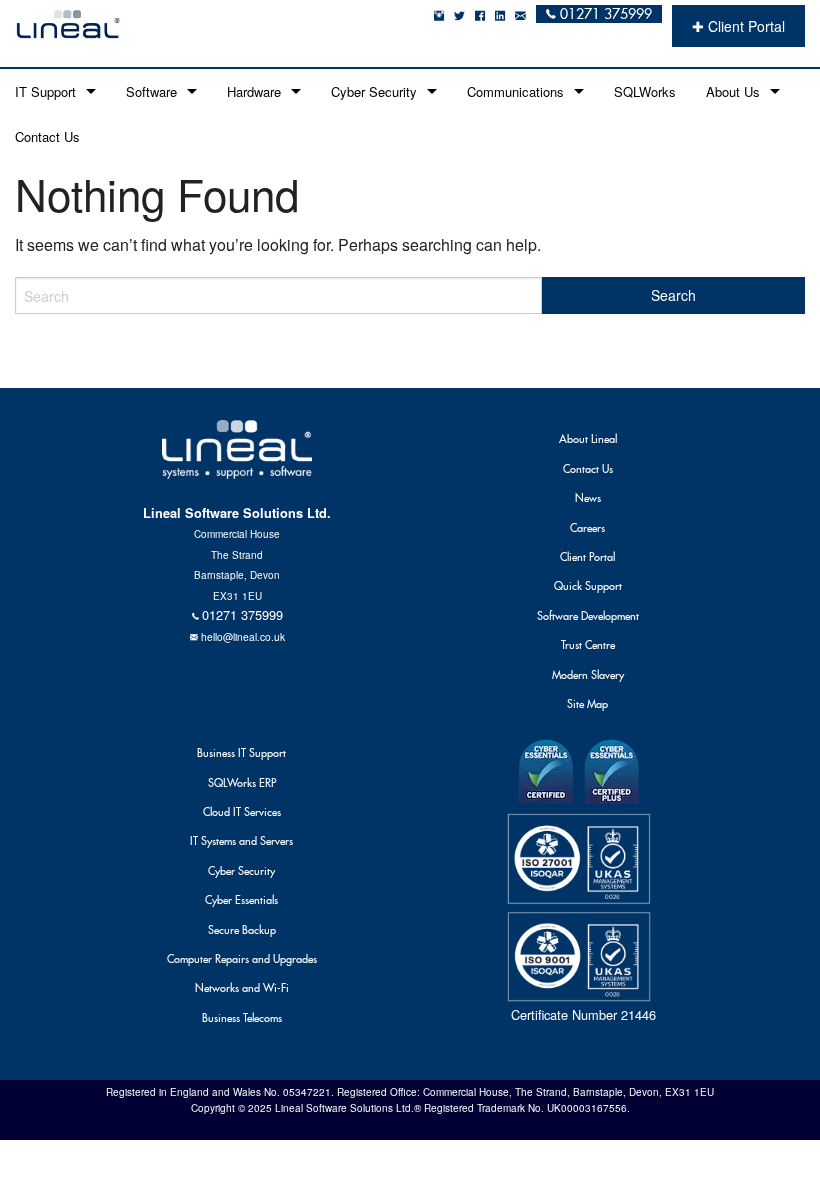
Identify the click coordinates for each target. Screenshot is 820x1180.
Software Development (588, 616)
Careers (587, 528)
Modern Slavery (588, 675)
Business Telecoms (242, 1018)
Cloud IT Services (242, 812)
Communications (515, 91)
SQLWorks (645, 91)
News (588, 498)
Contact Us (47, 136)
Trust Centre (588, 645)
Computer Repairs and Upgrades (242, 959)
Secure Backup (242, 930)
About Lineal (588, 439)
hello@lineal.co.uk (243, 636)
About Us (733, 91)
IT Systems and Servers (241, 841)
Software (151, 91)
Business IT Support (241, 753)
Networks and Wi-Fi (242, 988)
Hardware (254, 91)
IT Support (45, 91)
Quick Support (588, 586)
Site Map (587, 704)
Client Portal (587, 557)
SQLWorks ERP (242, 783)
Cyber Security (374, 91)
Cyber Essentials (241, 900)
